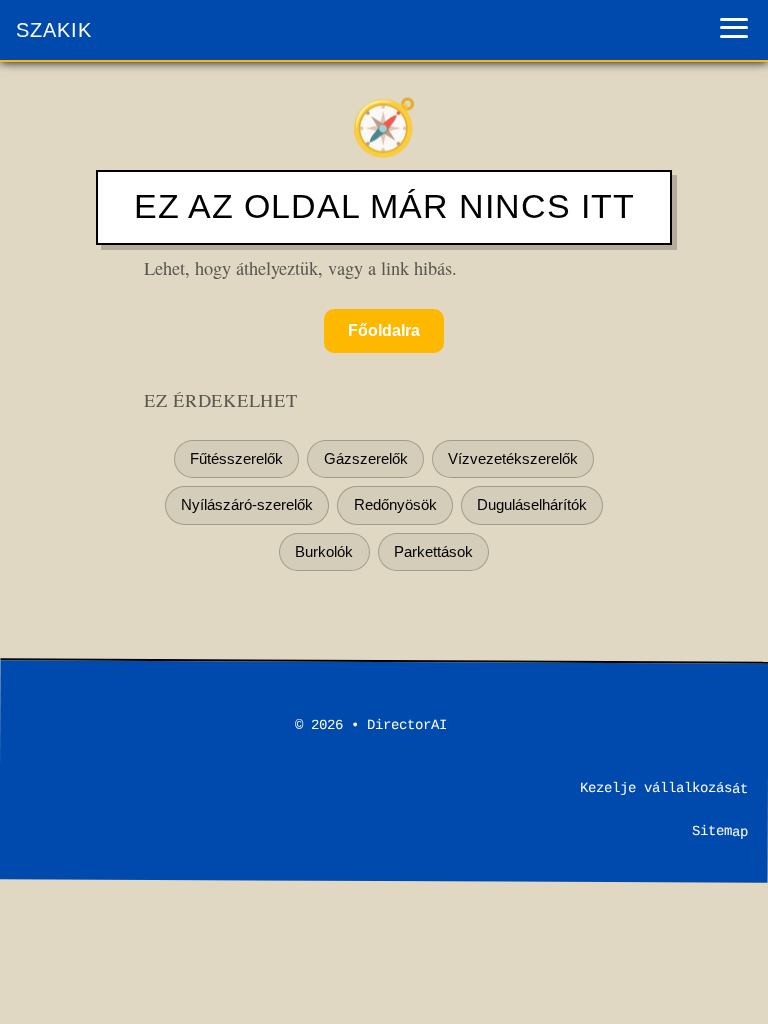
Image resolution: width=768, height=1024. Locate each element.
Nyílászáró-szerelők (247, 504)
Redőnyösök (395, 504)
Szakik (54, 30)
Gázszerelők (366, 458)
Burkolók (324, 551)
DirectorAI (407, 725)
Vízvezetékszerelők (513, 458)
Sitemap (720, 831)
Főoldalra (384, 330)
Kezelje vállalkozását (664, 788)
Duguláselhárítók (532, 504)
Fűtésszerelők (236, 458)
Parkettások (433, 551)
